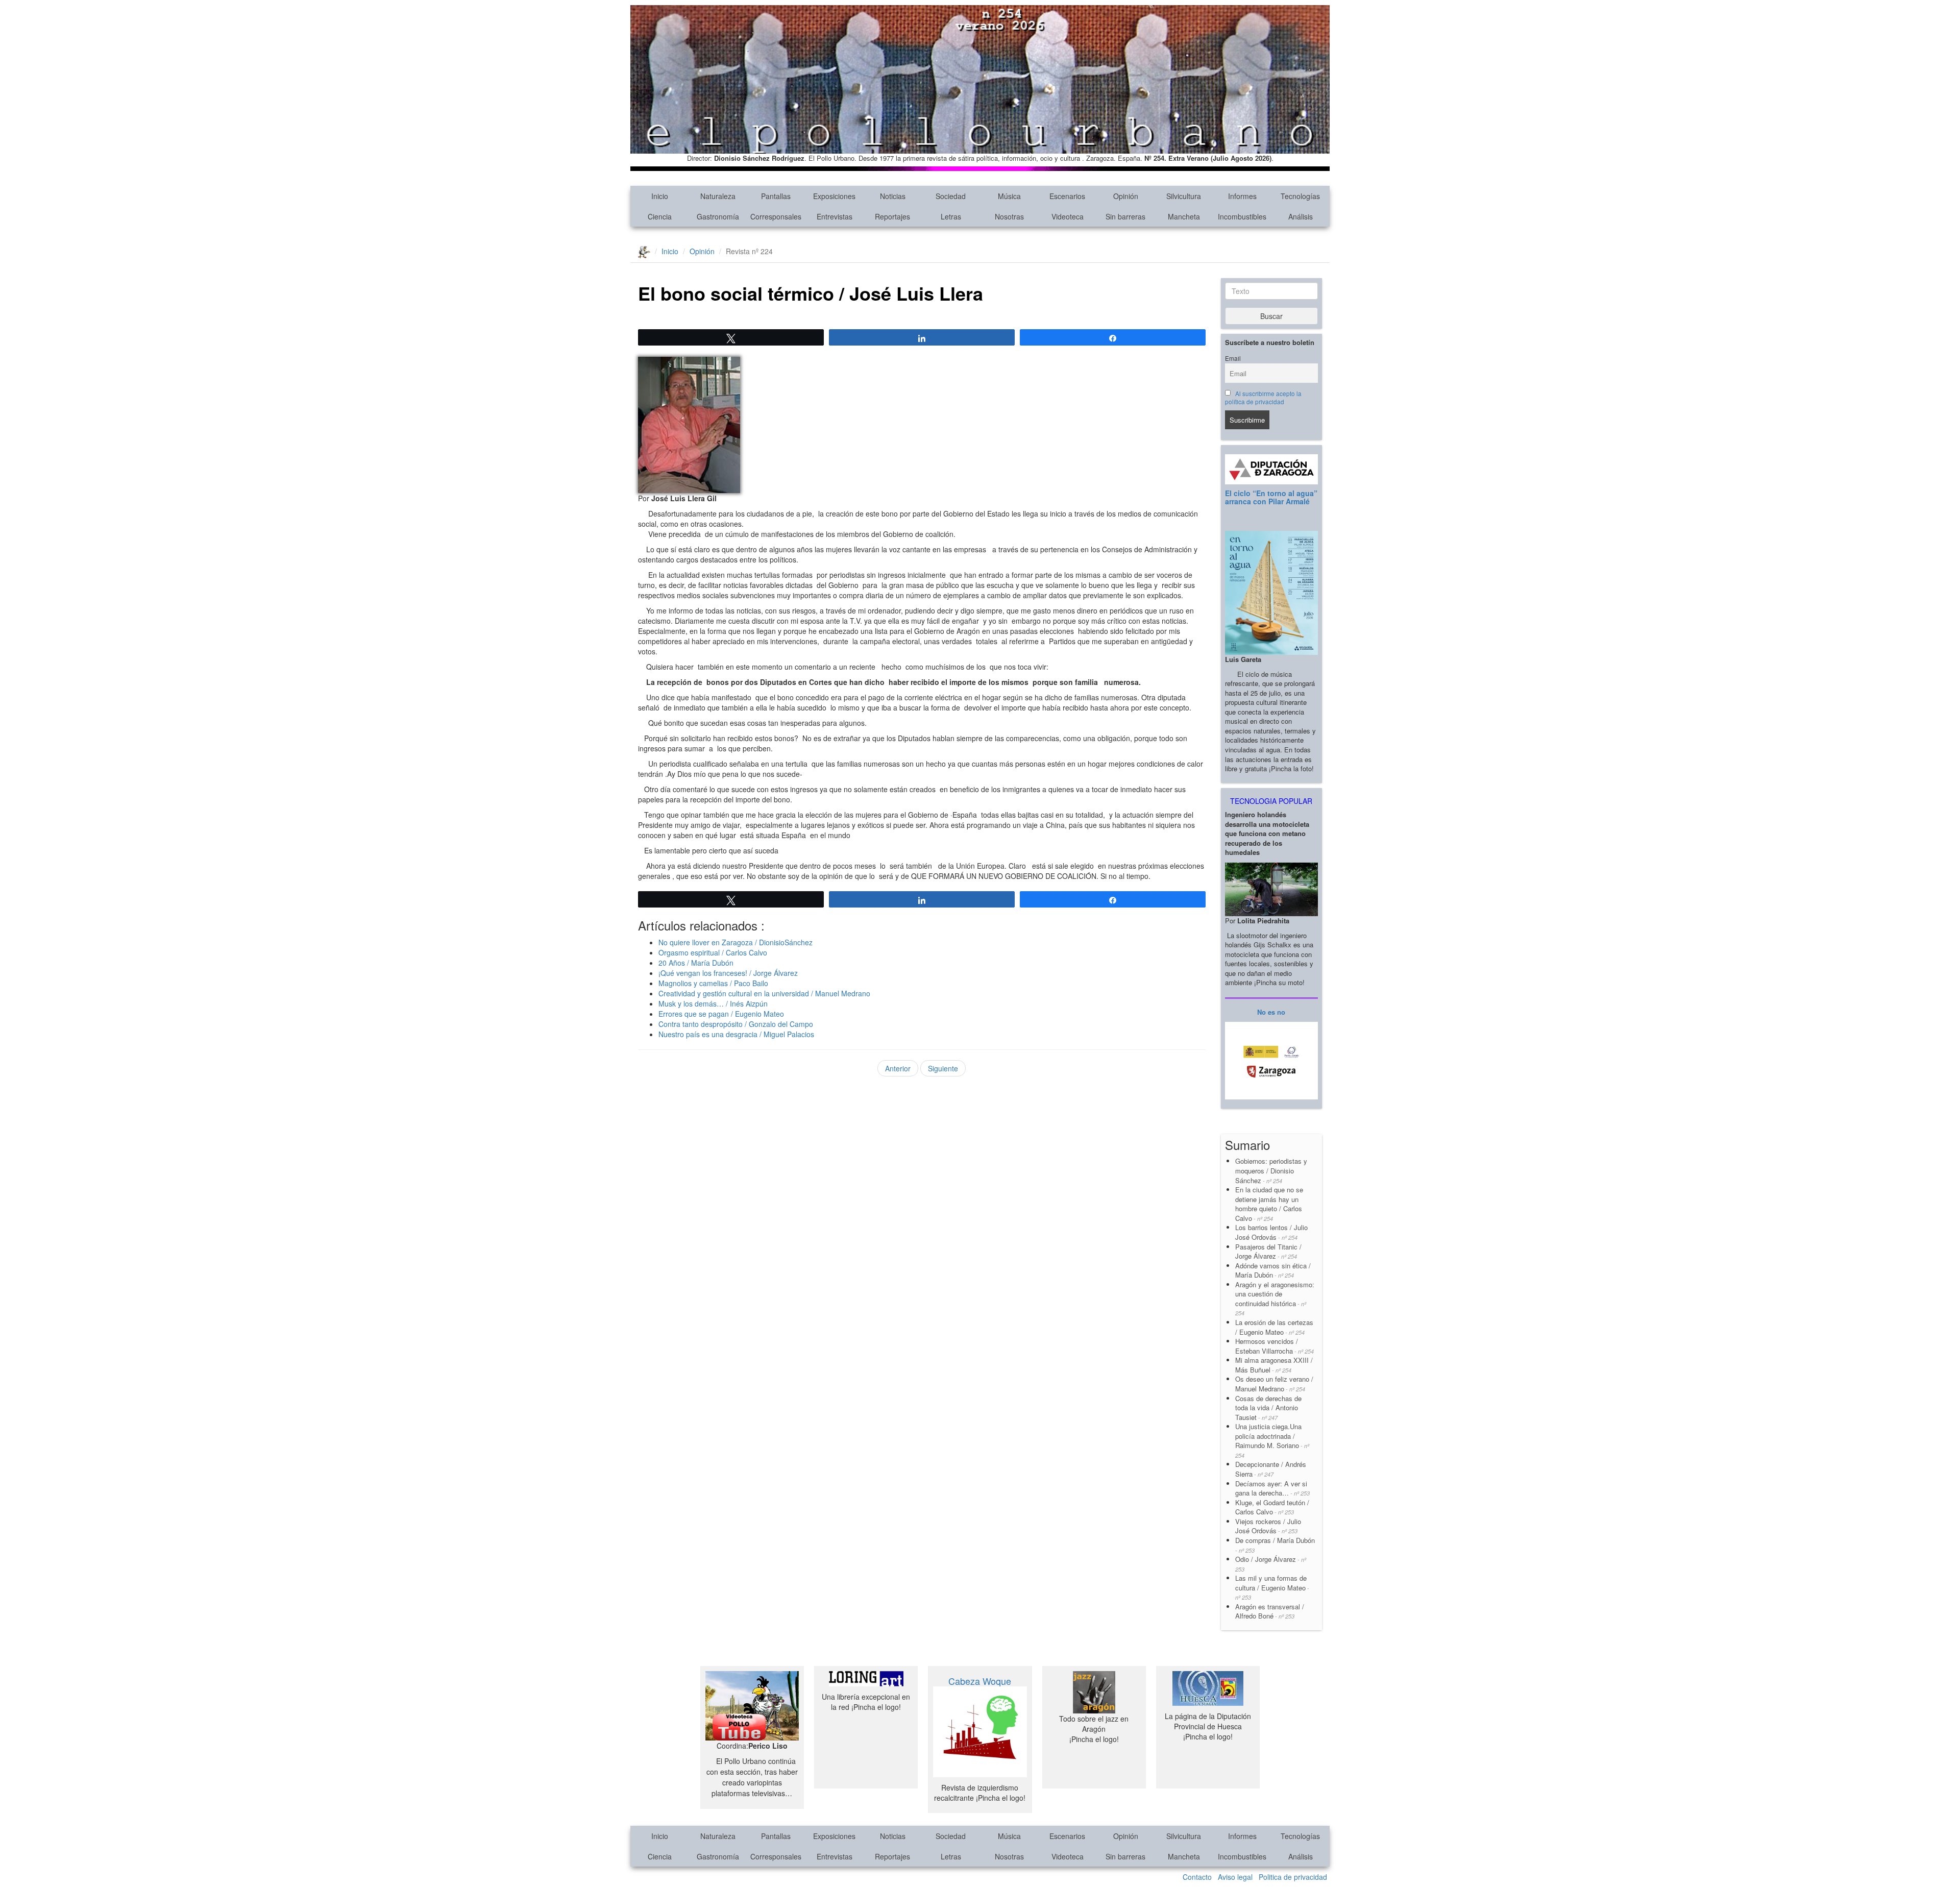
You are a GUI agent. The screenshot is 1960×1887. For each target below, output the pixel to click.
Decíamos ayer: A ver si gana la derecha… (1272, 1488)
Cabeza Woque (980, 1681)
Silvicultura (1184, 196)
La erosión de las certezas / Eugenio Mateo (1274, 1327)
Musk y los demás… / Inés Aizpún (713, 1003)
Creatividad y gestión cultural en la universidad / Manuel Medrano (764, 993)
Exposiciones (834, 196)
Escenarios (1067, 196)
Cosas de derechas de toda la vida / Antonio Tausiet (1268, 1408)
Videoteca (1068, 216)
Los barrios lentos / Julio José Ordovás (1271, 1232)
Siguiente (943, 1068)
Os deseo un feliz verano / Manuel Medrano (1274, 1384)
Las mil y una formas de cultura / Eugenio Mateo (1272, 1587)
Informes (1242, 196)
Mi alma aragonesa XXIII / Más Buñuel (1274, 1365)
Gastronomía (718, 216)
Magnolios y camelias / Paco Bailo (713, 983)
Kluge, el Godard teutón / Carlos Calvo (1272, 1507)
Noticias (893, 196)
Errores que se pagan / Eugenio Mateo (721, 1014)
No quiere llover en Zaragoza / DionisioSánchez (736, 942)
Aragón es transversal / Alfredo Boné (1270, 1611)
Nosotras (1009, 216)
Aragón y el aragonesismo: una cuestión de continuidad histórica (1275, 1298)
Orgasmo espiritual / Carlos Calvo (713, 952)
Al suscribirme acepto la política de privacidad (1264, 398)
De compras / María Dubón (1275, 1545)
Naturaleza (718, 196)
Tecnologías (1300, 196)
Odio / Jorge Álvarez (1271, 1564)
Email (1233, 358)
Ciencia (660, 216)
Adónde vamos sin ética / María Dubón (1273, 1270)
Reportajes (892, 216)
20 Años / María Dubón (696, 963)
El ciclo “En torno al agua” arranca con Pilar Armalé (1271, 497)
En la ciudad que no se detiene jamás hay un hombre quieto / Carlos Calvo (1269, 1204)
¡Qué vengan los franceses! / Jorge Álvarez (728, 973)
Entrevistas (835, 216)
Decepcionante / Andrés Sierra (1271, 1469)
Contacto (1197, 1877)
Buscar (1271, 316)
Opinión (1126, 196)
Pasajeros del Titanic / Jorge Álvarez (1268, 1252)
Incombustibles (1242, 216)
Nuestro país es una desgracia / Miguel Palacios (736, 1034)
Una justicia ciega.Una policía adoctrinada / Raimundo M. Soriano (1272, 1440)
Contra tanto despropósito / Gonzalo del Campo (736, 1024)
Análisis (1301, 216)
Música (1009, 196)
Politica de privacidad (1293, 1877)
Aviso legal (1235, 1877)
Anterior (898, 1068)
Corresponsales (776, 216)
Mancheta (1184, 216)
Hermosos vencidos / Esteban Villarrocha (1275, 1346)
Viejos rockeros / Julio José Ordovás (1268, 1526)
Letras (951, 216)
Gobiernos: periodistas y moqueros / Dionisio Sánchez (1272, 1170)
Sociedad (951, 196)
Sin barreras (1125, 216)
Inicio (660, 196)
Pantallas (776, 196)
